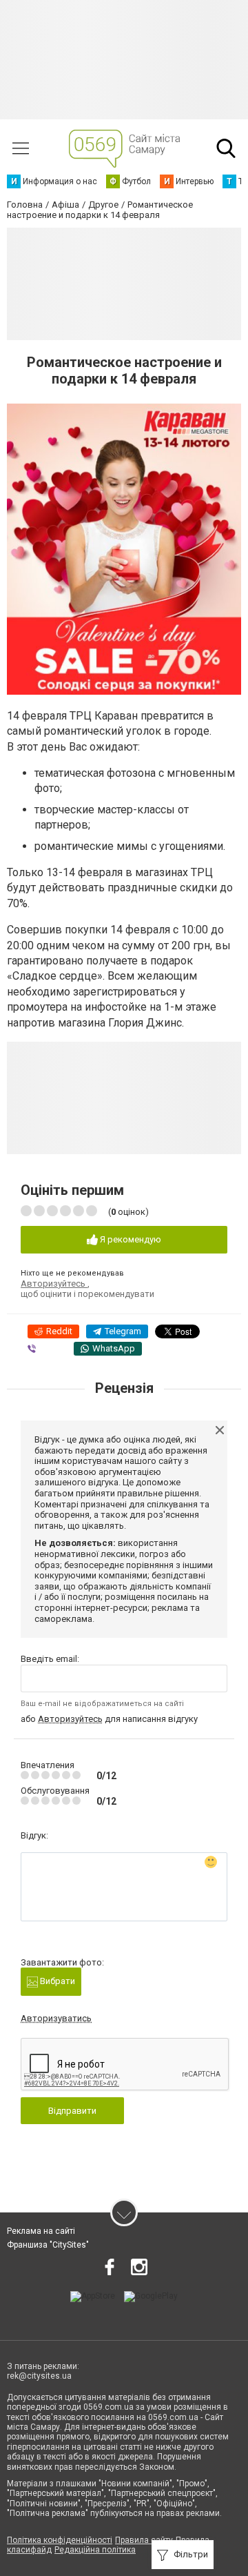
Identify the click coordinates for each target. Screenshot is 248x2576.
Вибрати (56, 1981)
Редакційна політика (95, 2550)
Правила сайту (144, 2540)
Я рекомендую (130, 1239)
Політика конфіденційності (60, 2540)
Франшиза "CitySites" (48, 2245)
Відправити (72, 2111)
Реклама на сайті (41, 2231)
